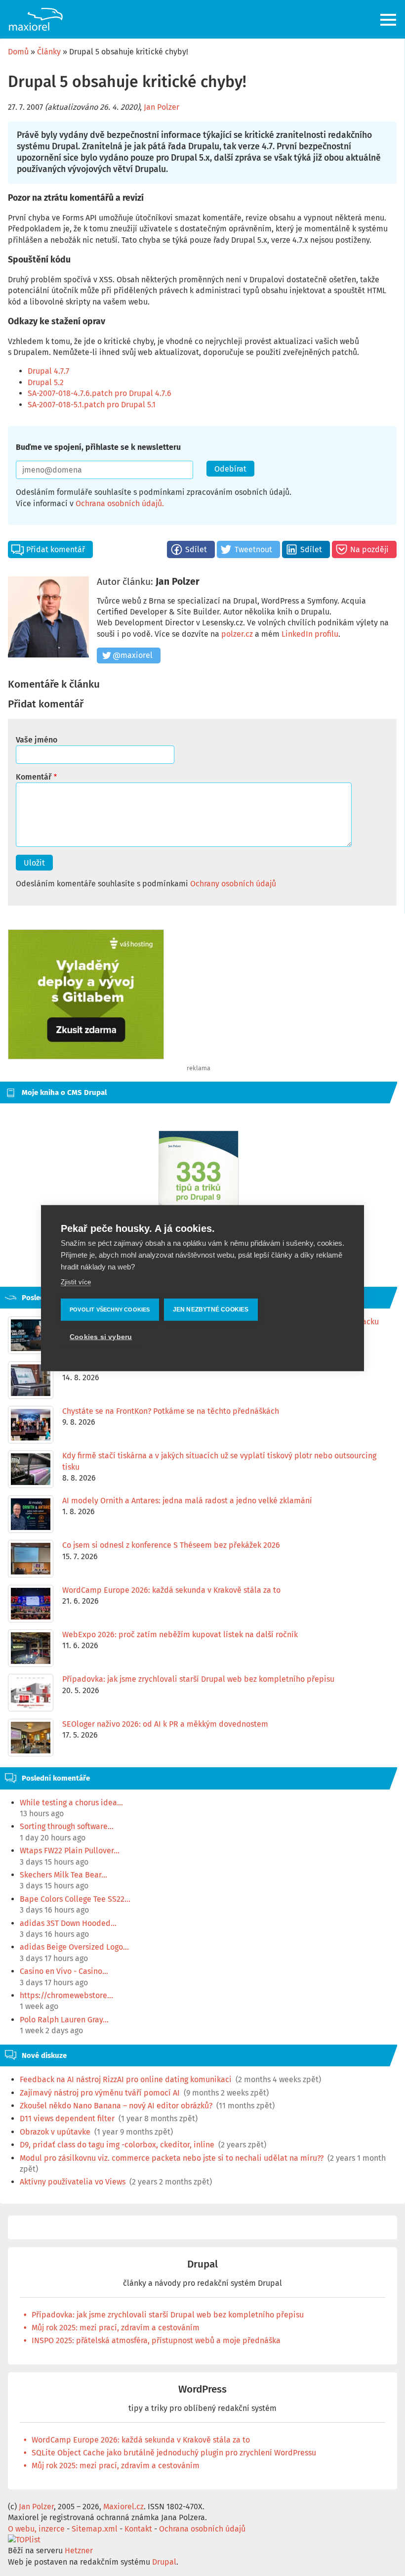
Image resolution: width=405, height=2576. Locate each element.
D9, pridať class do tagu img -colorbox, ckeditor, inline (117, 2145)
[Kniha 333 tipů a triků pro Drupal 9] (199, 1186)
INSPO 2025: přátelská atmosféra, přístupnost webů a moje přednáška (156, 2340)
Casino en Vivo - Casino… (64, 1971)
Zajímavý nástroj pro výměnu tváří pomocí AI (100, 2093)
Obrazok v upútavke (55, 2132)
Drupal (202, 2264)
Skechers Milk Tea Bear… (63, 1875)
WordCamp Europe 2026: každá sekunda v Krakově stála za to (141, 2440)
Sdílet (196, 549)
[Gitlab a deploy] (86, 1057)
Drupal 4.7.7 (48, 371)
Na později (369, 549)
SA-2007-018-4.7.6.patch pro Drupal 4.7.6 (100, 393)
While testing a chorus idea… (71, 1803)
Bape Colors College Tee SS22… (75, 1899)
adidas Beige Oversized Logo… (74, 1947)
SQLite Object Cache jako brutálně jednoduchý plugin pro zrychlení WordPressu (174, 2453)
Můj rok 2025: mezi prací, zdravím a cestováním (116, 2328)
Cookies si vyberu (101, 1337)
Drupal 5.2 (46, 382)
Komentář (34, 777)
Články (49, 52)
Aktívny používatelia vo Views (73, 2182)
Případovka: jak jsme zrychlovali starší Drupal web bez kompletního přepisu (168, 2315)
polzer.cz (237, 634)
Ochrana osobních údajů (119, 503)
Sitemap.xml (95, 2529)
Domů (18, 52)
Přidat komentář (56, 549)
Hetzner (79, 2551)
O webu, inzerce (36, 2529)
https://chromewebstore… (66, 1995)
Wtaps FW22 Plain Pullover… (70, 1851)
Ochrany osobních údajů (233, 884)
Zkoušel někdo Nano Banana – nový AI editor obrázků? (116, 2106)
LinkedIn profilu (310, 634)
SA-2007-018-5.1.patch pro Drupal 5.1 (92, 405)
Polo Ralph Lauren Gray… (64, 2020)
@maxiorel (133, 655)
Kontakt (138, 2529)
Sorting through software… (67, 1826)
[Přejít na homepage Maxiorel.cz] (36, 19)
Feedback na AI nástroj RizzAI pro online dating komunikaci (126, 2079)
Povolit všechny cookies (110, 1310)
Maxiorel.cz (123, 2507)
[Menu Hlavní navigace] (389, 20)
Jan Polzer (162, 107)
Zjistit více (76, 1282)
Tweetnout (253, 549)
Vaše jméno (37, 740)
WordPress (202, 2389)
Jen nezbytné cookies (211, 1310)
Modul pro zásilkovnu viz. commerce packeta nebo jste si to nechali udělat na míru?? (172, 2158)
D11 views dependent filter (67, 2118)
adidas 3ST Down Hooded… (68, 1923)
